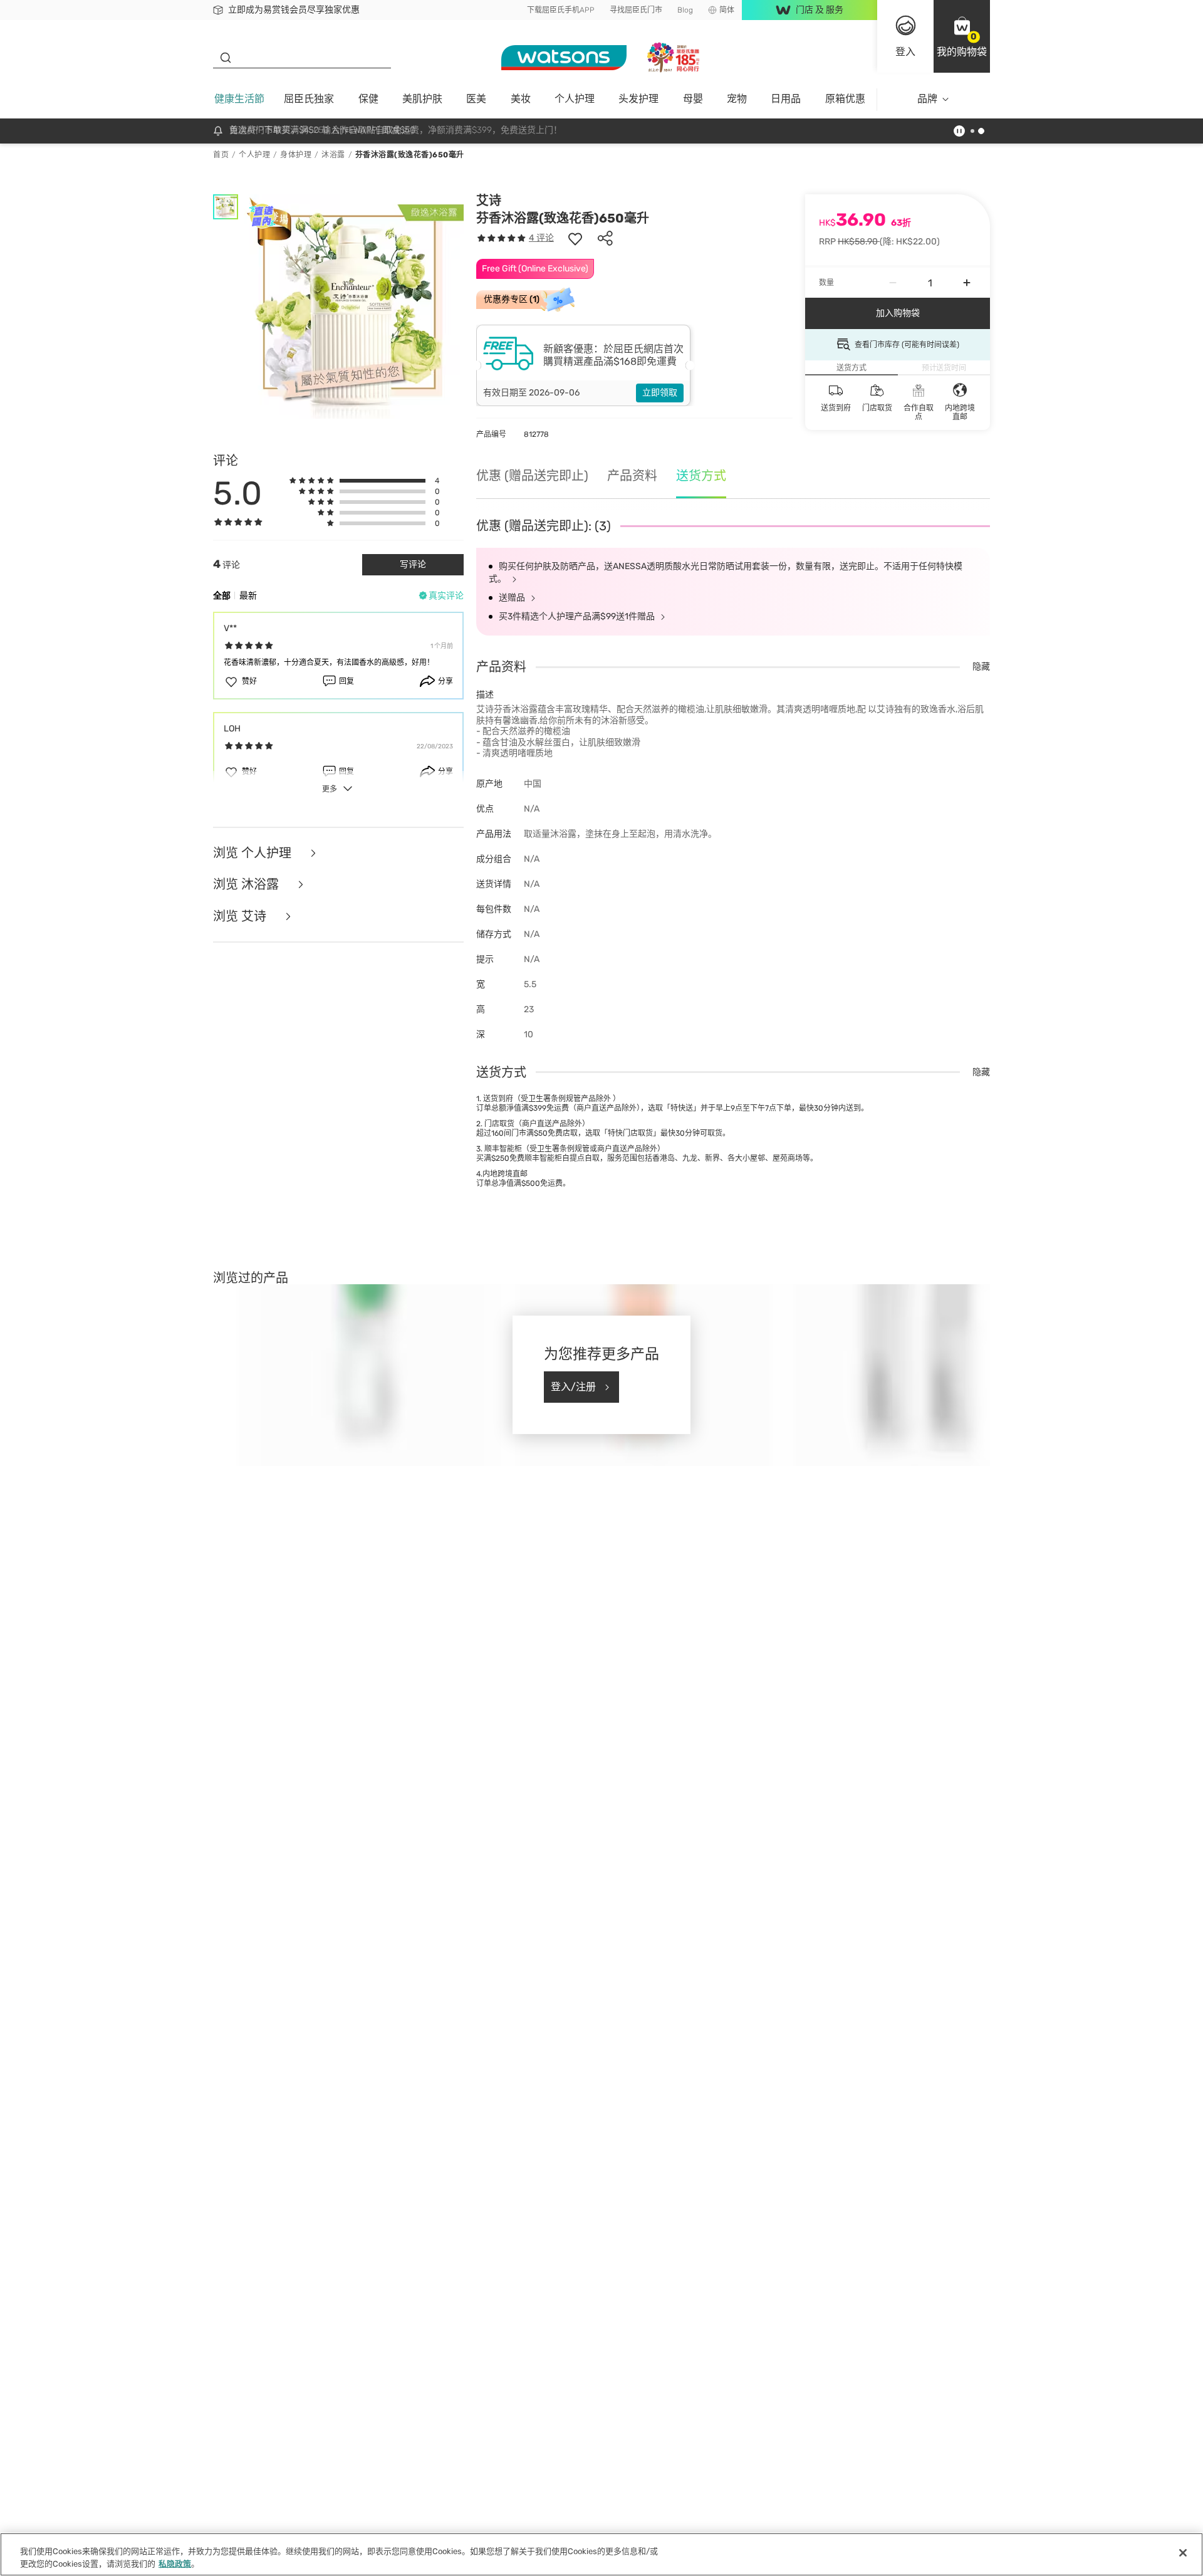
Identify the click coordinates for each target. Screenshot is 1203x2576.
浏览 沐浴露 (247, 885)
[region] (601, 2554)
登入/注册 (573, 1387)
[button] (962, 36)
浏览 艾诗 (241, 917)
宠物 (737, 99)
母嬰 (693, 99)
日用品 (786, 99)
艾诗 (489, 201)
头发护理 (638, 99)
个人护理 (575, 99)
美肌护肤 (422, 99)
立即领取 (660, 393)
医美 (476, 99)
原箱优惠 (845, 99)
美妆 (521, 99)
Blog (685, 10)
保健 (368, 99)
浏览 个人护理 (254, 853)
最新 (248, 596)
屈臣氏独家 (309, 99)
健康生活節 (239, 99)
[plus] (967, 283)
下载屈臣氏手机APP (561, 10)
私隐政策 (175, 2563)
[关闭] (1183, 2553)
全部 (222, 596)
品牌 (927, 99)
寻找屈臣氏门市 (636, 10)
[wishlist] (575, 238)
